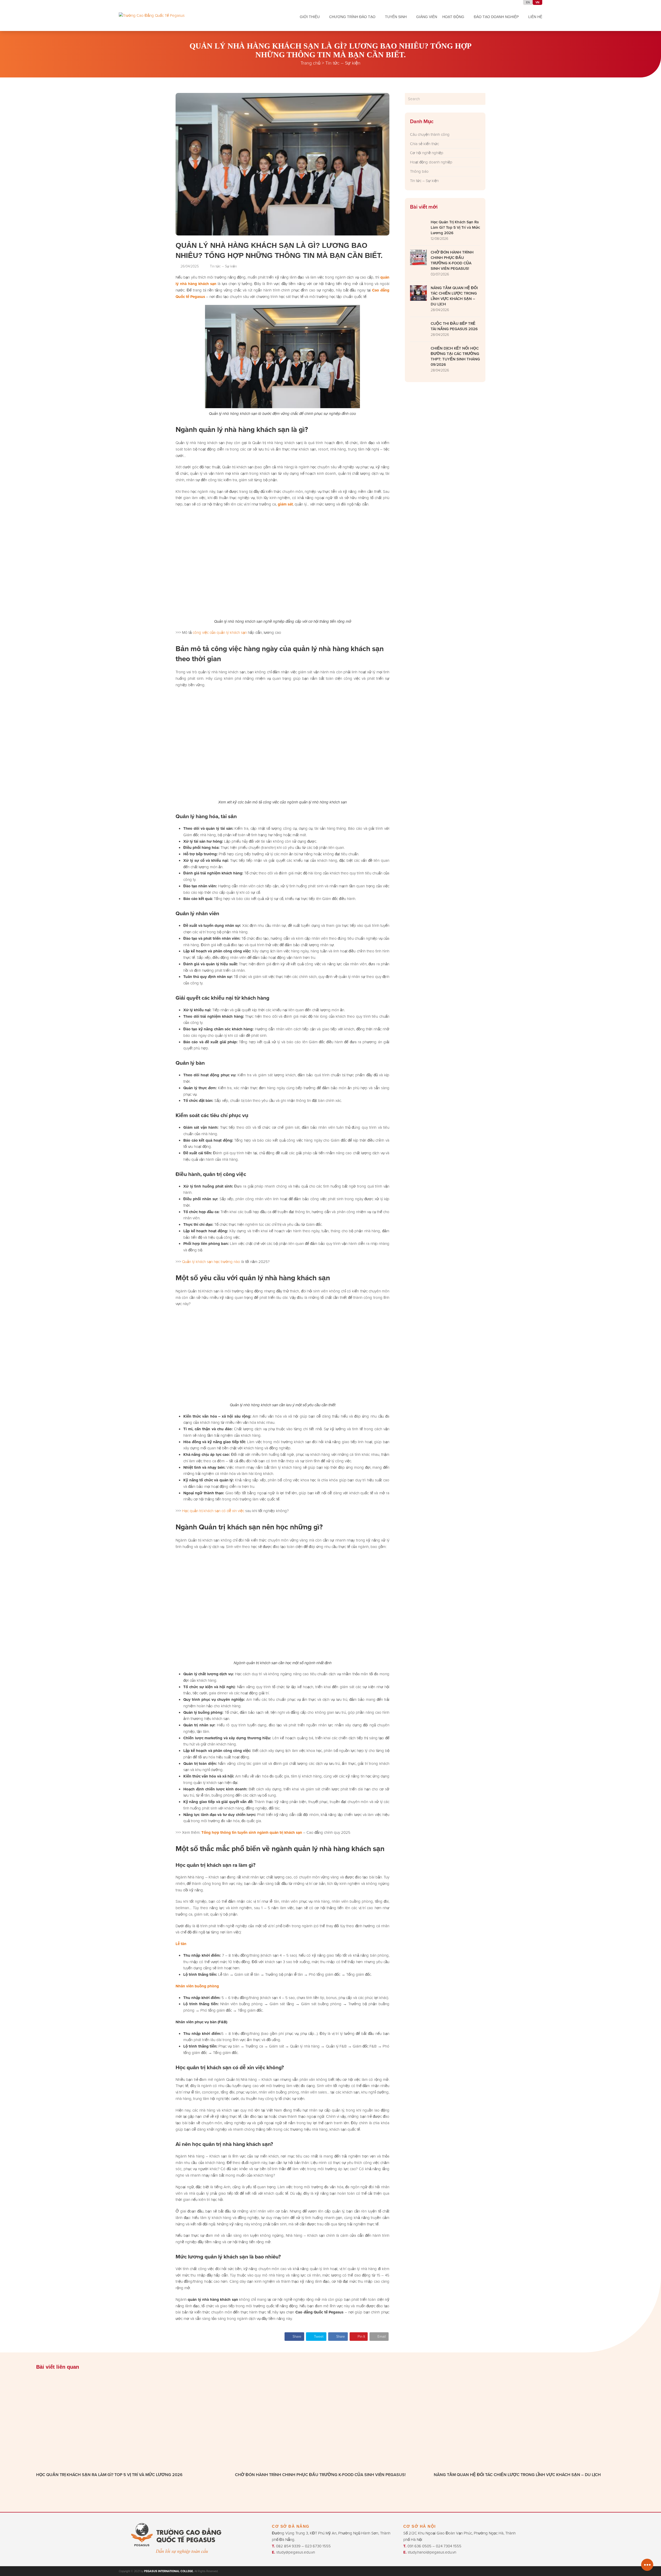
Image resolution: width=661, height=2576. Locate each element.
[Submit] (481, 99)
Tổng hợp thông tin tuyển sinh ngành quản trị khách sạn (252, 1832)
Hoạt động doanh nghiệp (431, 162)
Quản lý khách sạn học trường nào (211, 1262)
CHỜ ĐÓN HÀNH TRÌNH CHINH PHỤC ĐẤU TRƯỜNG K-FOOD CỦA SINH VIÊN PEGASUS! (320, 2475)
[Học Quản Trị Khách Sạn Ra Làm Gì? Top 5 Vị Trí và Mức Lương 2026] (132, 2423)
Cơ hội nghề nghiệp (427, 153)
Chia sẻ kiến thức (424, 144)
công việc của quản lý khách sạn (220, 632)
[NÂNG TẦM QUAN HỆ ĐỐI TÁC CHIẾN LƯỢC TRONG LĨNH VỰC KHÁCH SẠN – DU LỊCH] (529, 2423)
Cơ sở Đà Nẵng (291, 2526)
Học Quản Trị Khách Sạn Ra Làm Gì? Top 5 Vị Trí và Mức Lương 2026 (109, 2475)
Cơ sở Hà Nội (420, 2526)
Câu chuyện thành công (430, 134)
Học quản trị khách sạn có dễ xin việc (213, 1511)
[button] (294, 2337)
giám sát (285, 504)
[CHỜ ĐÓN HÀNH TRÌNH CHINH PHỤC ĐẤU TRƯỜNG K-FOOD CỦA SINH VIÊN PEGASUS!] (330, 2423)
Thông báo (419, 171)
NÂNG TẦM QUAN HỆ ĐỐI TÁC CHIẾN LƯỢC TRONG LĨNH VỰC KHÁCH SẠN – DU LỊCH (517, 2475)
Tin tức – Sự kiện (343, 63)
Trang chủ (310, 63)
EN (528, 2)
